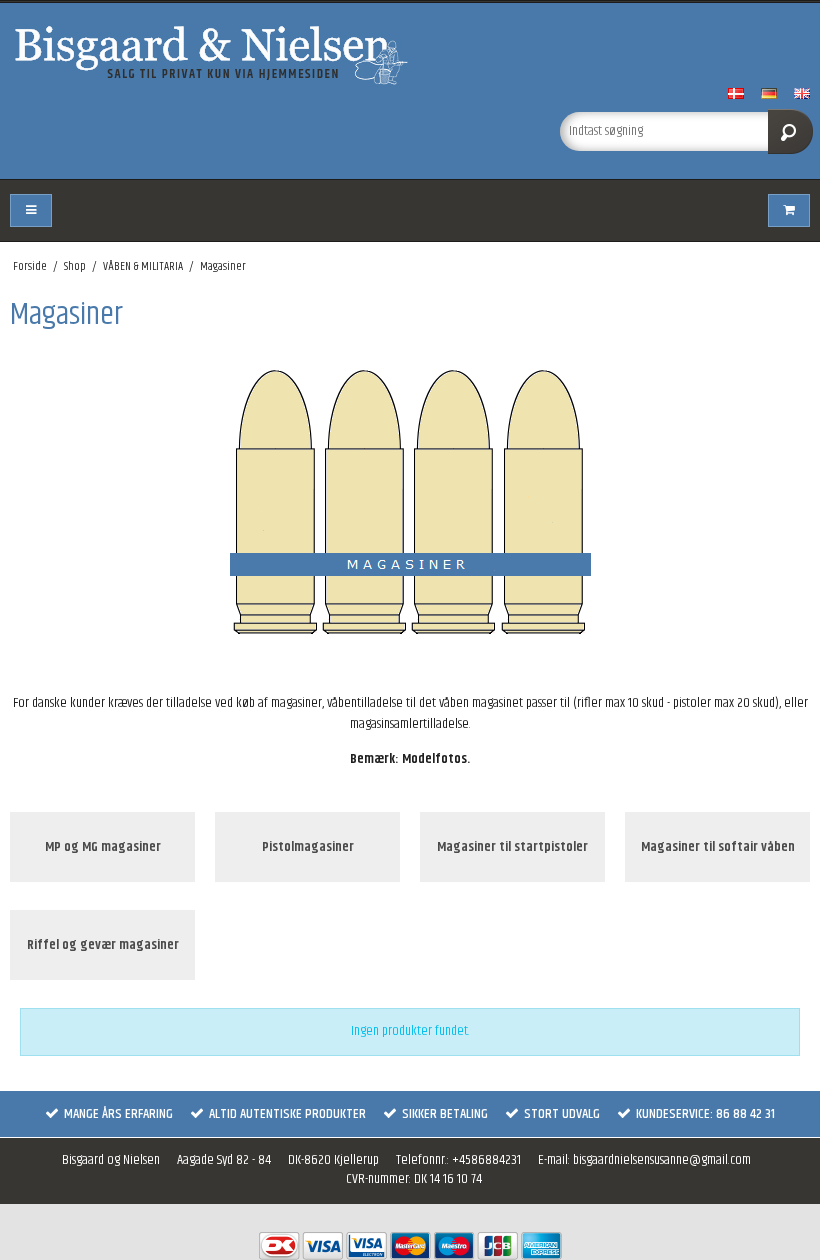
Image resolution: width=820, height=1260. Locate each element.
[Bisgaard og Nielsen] (410, 55)
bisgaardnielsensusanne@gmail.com (662, 1160)
